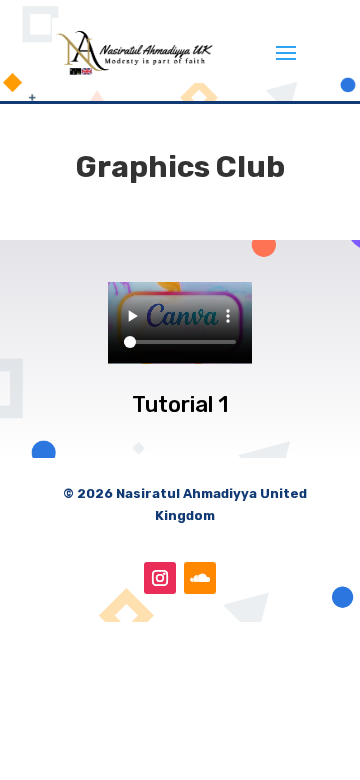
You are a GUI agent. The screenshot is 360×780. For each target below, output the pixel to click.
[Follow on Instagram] (160, 578)
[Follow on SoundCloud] (200, 578)
